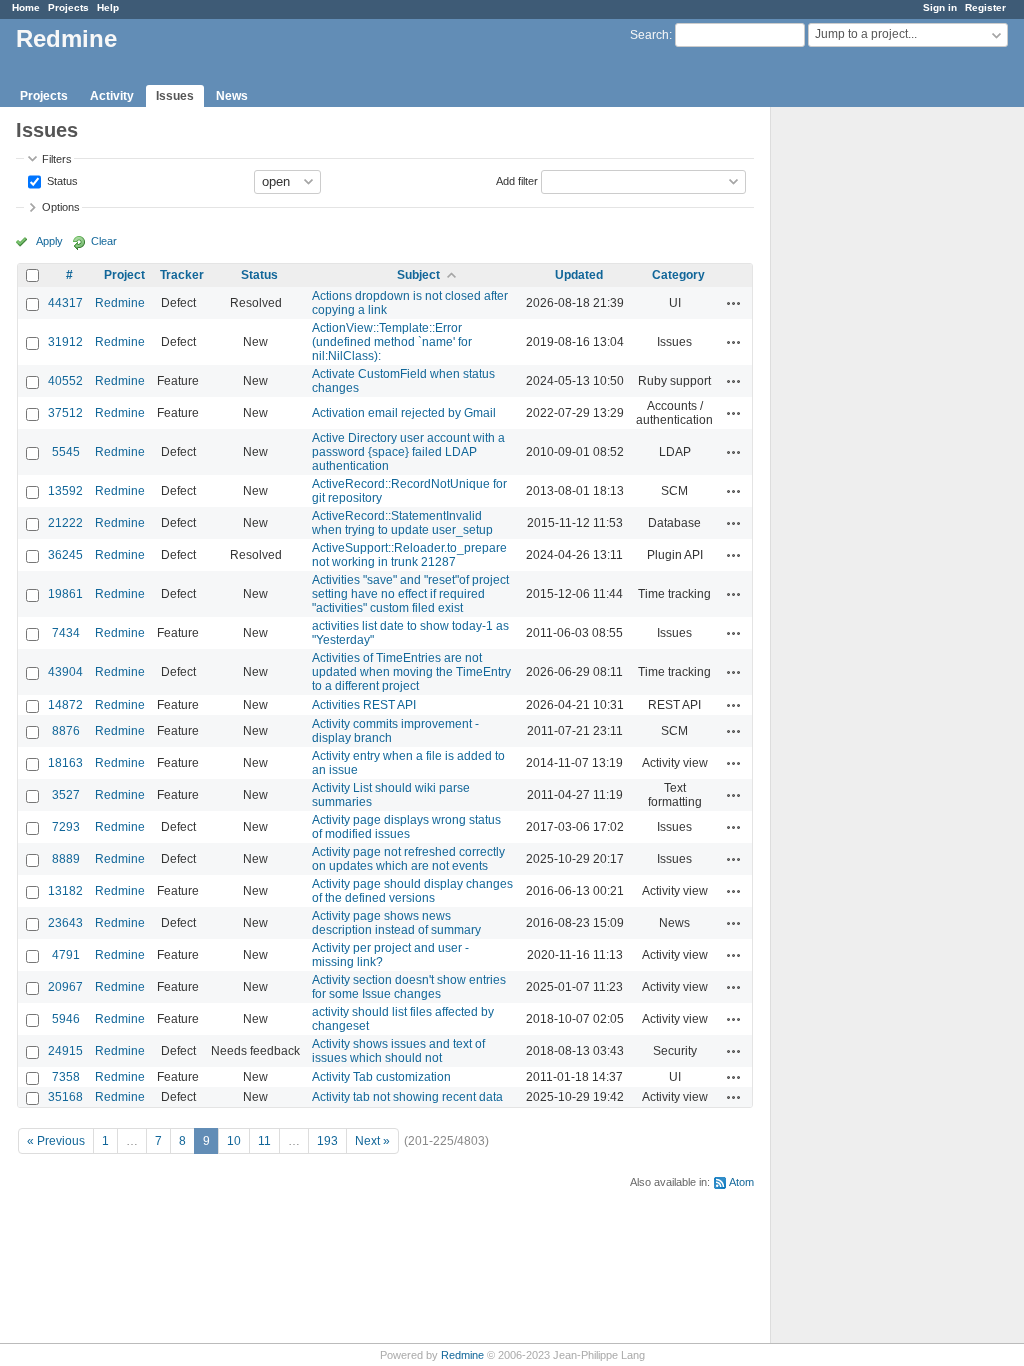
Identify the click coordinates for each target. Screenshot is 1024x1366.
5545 (66, 452)
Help (108, 7)
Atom (741, 1182)
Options (61, 207)
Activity (112, 96)
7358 (66, 1077)
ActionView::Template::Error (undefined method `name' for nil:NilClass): (392, 342)
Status (61, 180)
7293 (66, 827)
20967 (65, 987)
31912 (65, 342)
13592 (65, 491)
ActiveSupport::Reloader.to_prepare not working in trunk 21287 (409, 555)
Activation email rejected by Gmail (404, 413)
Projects (68, 7)
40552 (65, 381)
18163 (65, 763)
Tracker (182, 275)
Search (649, 35)
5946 (66, 1019)
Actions (734, 303)
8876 (66, 731)
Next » (372, 1141)
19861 (65, 594)
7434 (66, 633)
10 (234, 1141)
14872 (65, 705)
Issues (175, 96)
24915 (65, 1051)
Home (26, 7)
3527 (66, 795)
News (232, 96)
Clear (104, 241)
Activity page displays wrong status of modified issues (406, 827)
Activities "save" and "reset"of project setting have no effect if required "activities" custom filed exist (410, 594)
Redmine (120, 303)
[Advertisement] (871, 421)
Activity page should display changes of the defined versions (412, 891)
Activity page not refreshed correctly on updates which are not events (408, 859)
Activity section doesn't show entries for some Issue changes (409, 987)
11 (264, 1141)
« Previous (56, 1141)
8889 (66, 859)
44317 (65, 303)
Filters (57, 159)
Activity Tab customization (381, 1077)
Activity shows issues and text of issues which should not (398, 1051)
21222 (65, 523)
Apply (49, 241)
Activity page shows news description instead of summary (396, 923)
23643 (65, 923)
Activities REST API (364, 705)
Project (124, 275)
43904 (65, 672)
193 (327, 1141)
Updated (579, 275)
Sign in (940, 7)
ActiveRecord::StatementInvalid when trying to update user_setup (402, 523)
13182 (65, 891)
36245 (65, 555)
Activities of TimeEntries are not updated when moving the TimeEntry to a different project (411, 672)
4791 (66, 955)
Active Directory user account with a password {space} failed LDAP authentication (408, 452)
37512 (65, 413)
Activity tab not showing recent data (407, 1097)
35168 (65, 1097)
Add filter (517, 180)
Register (985, 7)
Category (678, 275)
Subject (418, 275)
